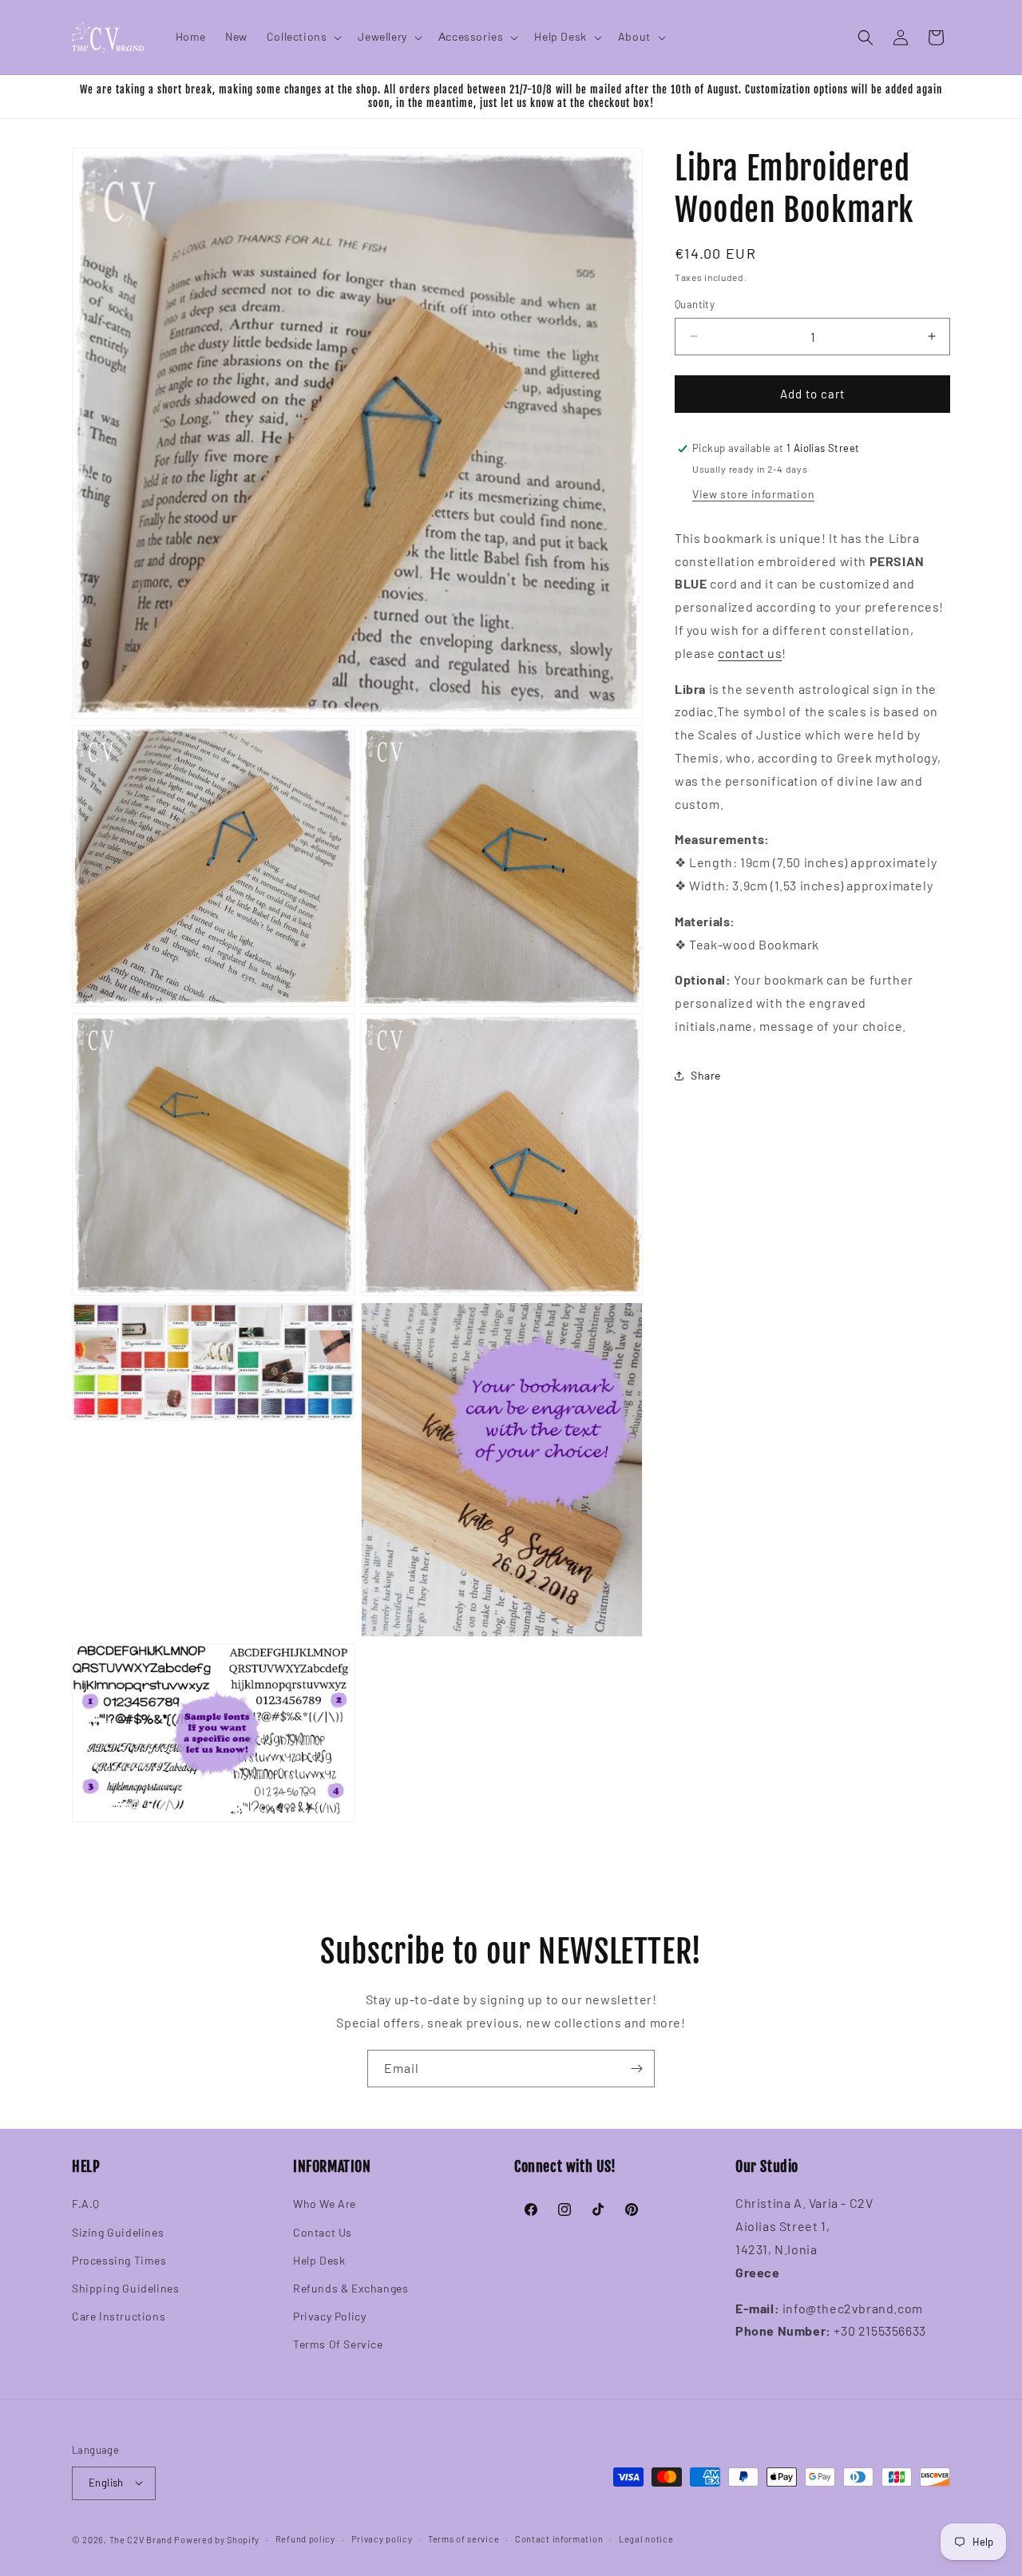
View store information (753, 494)
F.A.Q (86, 2204)
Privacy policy (382, 2538)
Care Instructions (119, 2316)
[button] (303, 37)
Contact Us (323, 2232)
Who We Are (325, 2204)
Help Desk (319, 2260)
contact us (750, 653)
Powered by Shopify (217, 2539)
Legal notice (646, 2538)
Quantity (695, 304)
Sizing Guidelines (118, 2232)
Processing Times (119, 2260)
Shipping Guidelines (125, 2288)
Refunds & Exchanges (351, 2288)
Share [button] (706, 1075)
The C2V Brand (141, 2539)
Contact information (559, 2538)
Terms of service (463, 2538)
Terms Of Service (338, 2345)
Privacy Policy (329, 2316)
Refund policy (305, 2538)
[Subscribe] (636, 2069)
